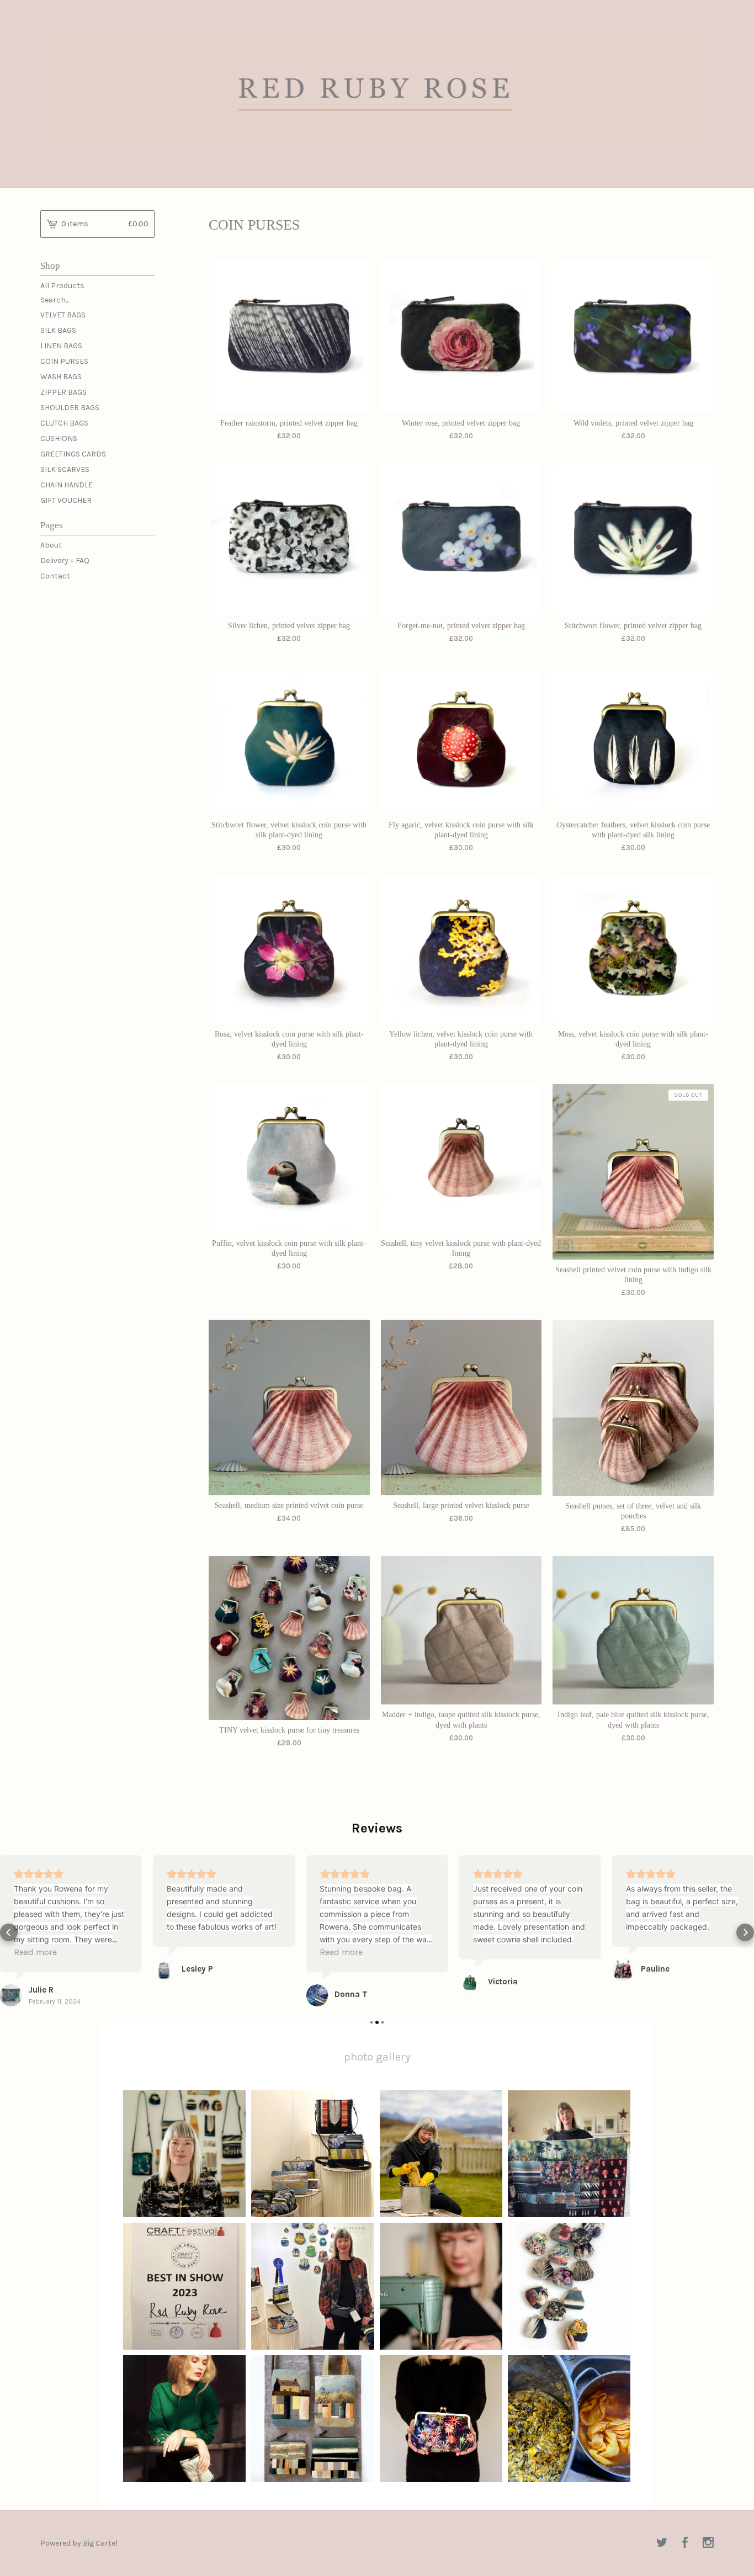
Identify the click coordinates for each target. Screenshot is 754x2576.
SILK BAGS (58, 330)
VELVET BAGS (63, 315)
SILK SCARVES (65, 469)
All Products (62, 286)
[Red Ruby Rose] (377, 92)
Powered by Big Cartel (79, 2543)
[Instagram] (708, 2543)
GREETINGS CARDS (73, 454)
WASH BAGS (61, 377)
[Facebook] (685, 2543)
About (51, 545)
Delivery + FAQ (65, 561)
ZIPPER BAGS (63, 392)
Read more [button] (35, 1952)
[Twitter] (662, 2543)
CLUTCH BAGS (64, 423)
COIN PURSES (64, 361)
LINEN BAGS (61, 346)
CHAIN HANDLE (67, 485)
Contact (55, 576)
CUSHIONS (59, 439)
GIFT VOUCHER (66, 500)
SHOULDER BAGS (70, 408)
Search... (55, 300)
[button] (9, 1932)
